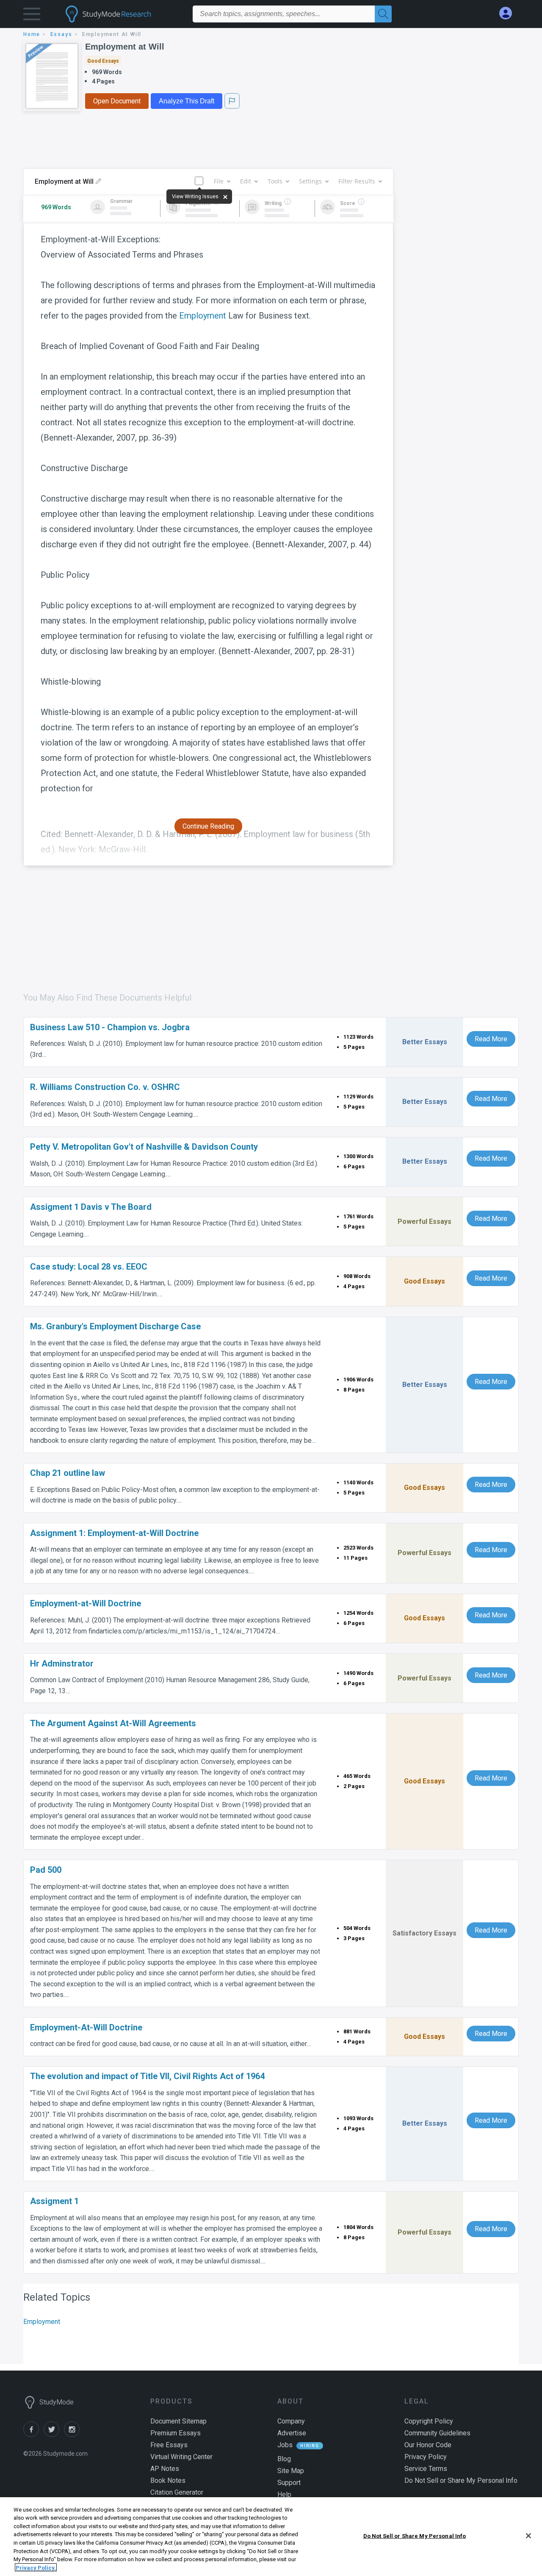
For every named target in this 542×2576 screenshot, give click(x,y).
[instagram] (73, 2435)
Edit (246, 181)
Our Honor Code (428, 2445)
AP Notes (165, 2469)
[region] (271, 2537)
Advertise (292, 2433)
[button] (32, 16)
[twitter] (54, 2435)
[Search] (383, 14)
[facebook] (33, 2435)
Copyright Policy (429, 2421)
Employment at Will (125, 47)
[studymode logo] (123, 14)
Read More (491, 1039)
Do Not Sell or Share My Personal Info (415, 2536)
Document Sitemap (178, 2421)
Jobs (285, 2445)
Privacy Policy (426, 2457)
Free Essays (169, 2445)
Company (291, 2421)
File (219, 181)
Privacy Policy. (36, 2567)
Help (284, 2494)
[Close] (528, 2536)
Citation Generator (177, 2492)
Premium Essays (176, 2433)
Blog (284, 2459)
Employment (203, 316)
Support (289, 2483)
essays (61, 34)
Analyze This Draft (187, 101)
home (32, 34)
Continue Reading (208, 826)
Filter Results (357, 181)
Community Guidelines (437, 2433)
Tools (275, 181)
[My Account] (509, 13)
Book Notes (168, 2480)
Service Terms (426, 2469)
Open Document (117, 101)
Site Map (291, 2471)
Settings (310, 181)
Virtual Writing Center (181, 2457)
